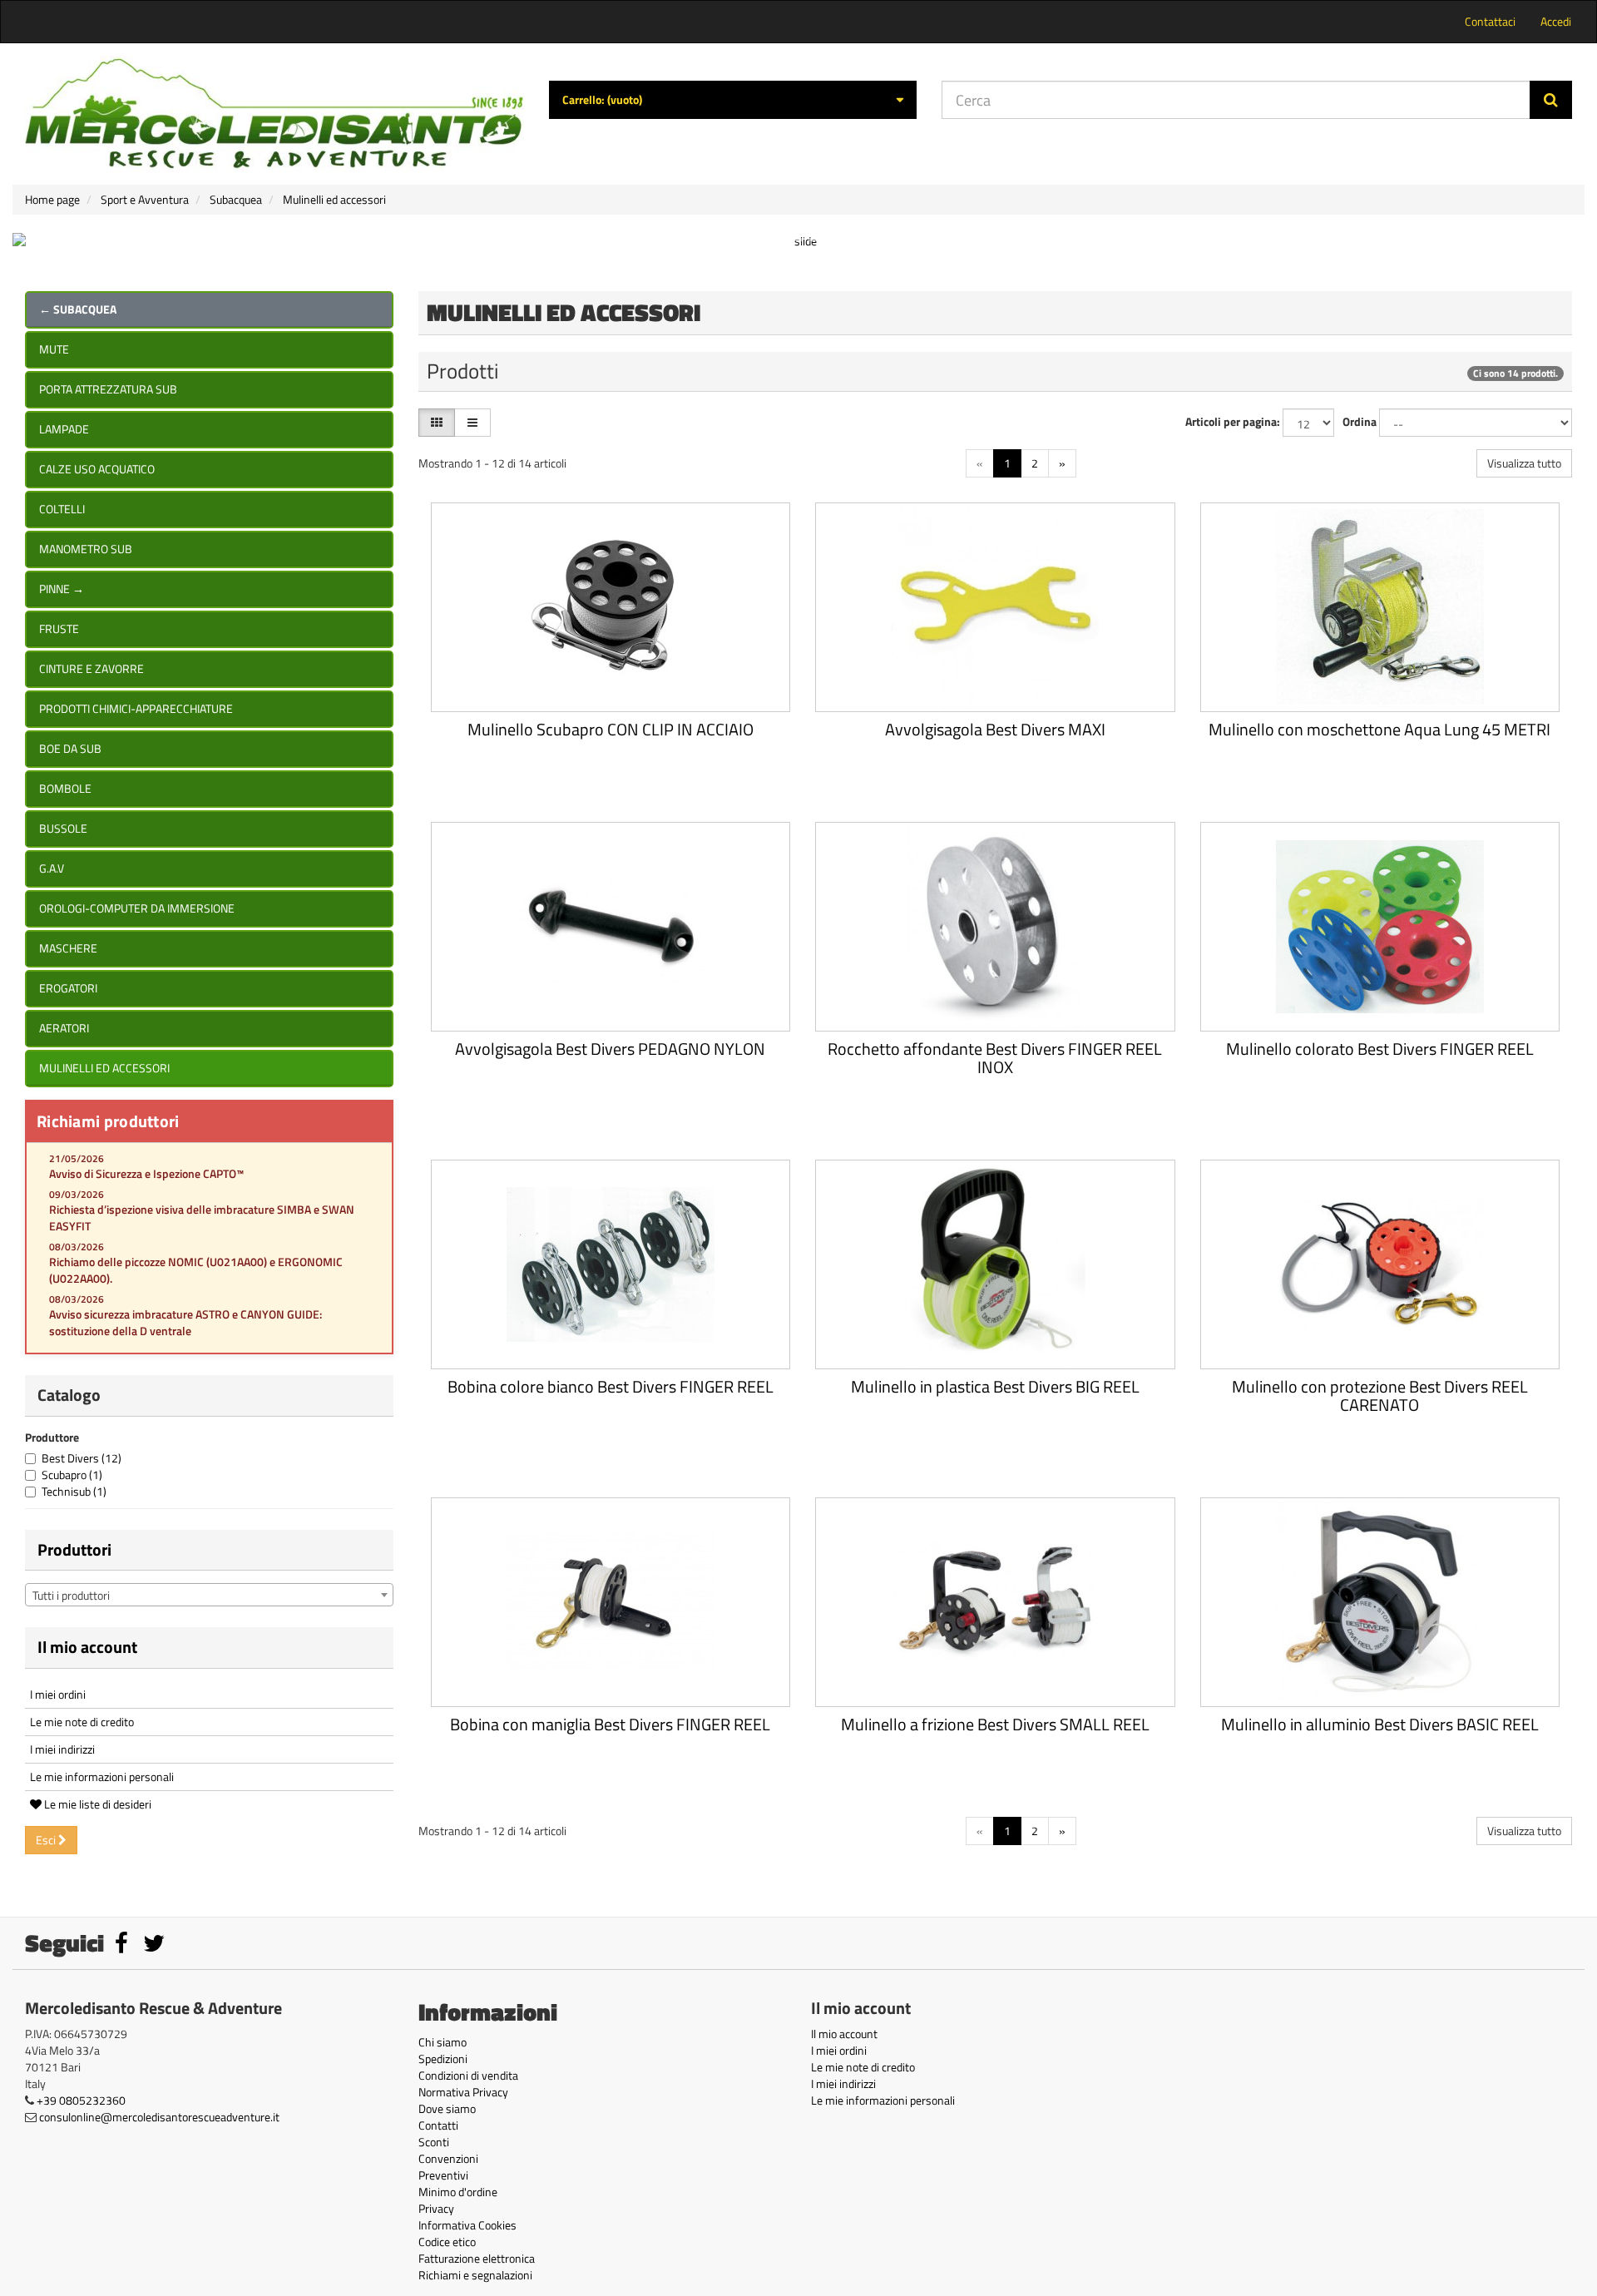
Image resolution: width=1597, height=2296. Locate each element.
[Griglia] (437, 423)
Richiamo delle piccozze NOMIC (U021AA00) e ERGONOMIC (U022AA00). (196, 1270)
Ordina (1360, 422)
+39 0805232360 (81, 2100)
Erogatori (68, 988)
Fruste (59, 628)
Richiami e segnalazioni (475, 2275)
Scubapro (72, 1475)
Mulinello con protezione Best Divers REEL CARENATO (1380, 1395)
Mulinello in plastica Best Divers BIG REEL (995, 1386)
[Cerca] (1551, 100)
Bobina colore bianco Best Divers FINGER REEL (611, 1386)
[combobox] (209, 1595)
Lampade (64, 429)
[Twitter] (154, 1947)
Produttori (74, 1549)
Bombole (65, 788)
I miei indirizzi (62, 1749)
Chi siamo (443, 2042)
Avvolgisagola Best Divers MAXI (995, 729)
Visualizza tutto (1524, 463)
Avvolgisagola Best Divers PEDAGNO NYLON (610, 1049)
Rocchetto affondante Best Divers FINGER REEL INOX (995, 1058)
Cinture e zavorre (91, 668)
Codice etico (447, 2242)
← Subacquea (78, 309)
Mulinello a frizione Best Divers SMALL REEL (995, 1724)
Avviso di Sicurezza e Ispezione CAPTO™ (146, 1173)
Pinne (62, 589)
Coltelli (62, 509)
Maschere (68, 948)
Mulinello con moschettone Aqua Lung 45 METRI (1379, 729)
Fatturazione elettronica (477, 2258)
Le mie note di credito (82, 1722)
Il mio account (87, 1647)
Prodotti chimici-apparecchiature (136, 708)
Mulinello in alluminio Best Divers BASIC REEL (1380, 1724)
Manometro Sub (86, 549)
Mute (54, 349)
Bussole (63, 828)
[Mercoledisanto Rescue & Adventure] (274, 114)
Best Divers (82, 1458)
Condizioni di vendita (468, 2075)
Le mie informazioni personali (102, 1776)
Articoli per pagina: (1233, 422)
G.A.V (52, 868)
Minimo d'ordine (458, 2192)
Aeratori (64, 1028)
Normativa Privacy (463, 2092)
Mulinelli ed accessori (104, 1068)
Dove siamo (447, 2108)
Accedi (1556, 21)
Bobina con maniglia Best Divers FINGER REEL (610, 1724)
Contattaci (1490, 21)
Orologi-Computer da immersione (137, 908)
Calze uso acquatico (97, 469)
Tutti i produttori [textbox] (71, 1595)
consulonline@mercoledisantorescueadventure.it (159, 2117)
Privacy (436, 2208)
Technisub (74, 1491)
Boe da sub (70, 748)
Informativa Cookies (467, 2225)
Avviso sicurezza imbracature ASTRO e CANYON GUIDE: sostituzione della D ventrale (185, 1322)
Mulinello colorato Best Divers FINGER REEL (1380, 1049)
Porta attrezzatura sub (108, 389)
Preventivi (443, 2175)
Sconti (434, 2142)
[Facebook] (123, 1947)
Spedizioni (443, 2058)
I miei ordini (58, 1694)
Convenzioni (448, 2158)
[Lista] (472, 423)
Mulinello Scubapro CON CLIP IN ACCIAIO (611, 729)
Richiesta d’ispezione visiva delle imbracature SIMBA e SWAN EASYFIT (202, 1217)
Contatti (438, 2125)
